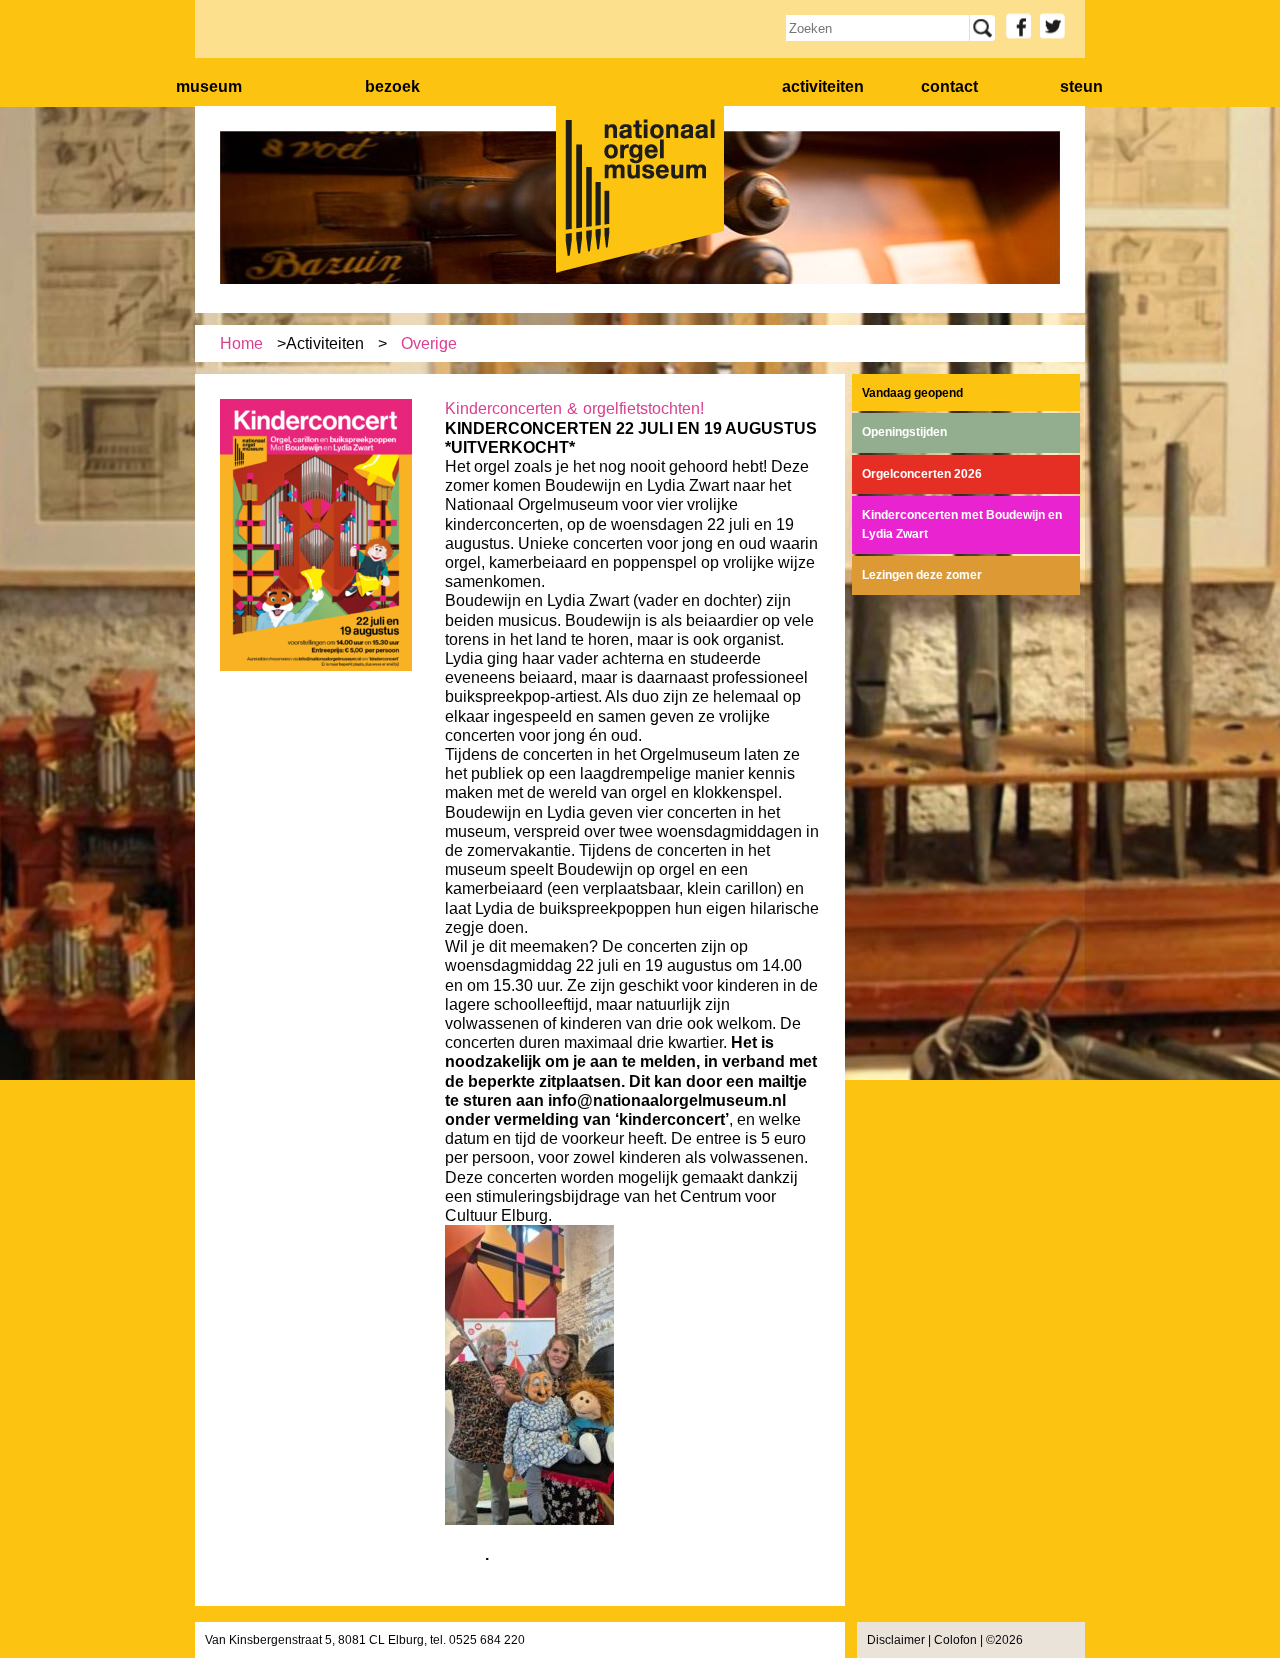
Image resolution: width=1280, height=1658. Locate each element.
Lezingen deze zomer (922, 575)
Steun (1081, 86)
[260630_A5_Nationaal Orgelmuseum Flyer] (316, 667)
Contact (949, 86)
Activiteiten (823, 86)
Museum (209, 86)
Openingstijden (904, 432)
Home (241, 343)
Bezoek (392, 86)
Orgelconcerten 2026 (922, 474)
